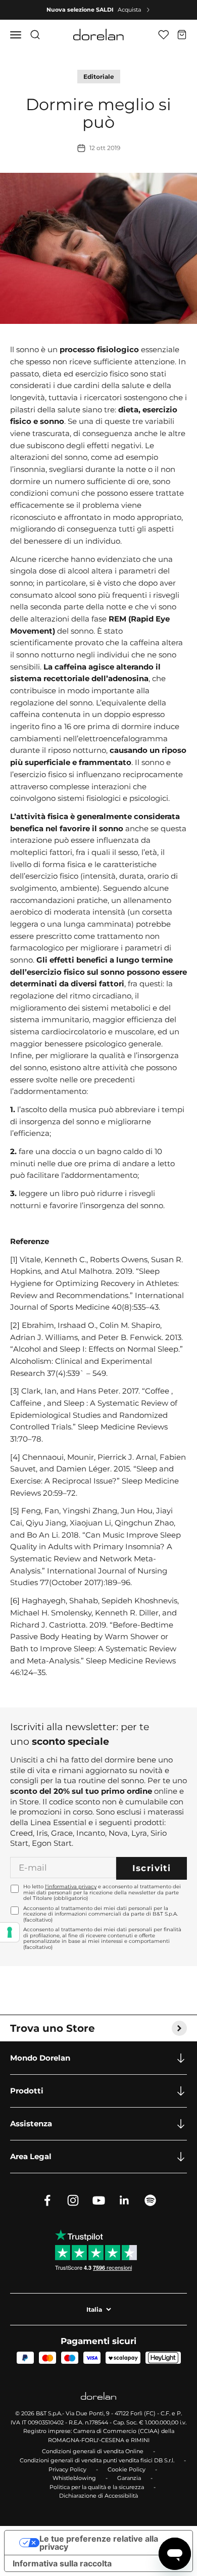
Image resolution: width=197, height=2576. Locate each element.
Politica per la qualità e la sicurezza (97, 2487)
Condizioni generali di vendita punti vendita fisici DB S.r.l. (97, 2460)
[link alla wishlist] (163, 35)
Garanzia (129, 2478)
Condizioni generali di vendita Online (93, 2451)
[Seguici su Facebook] (47, 2200)
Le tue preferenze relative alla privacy (99, 2543)
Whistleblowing (74, 2478)
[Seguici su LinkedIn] (125, 2200)
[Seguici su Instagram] (73, 2200)
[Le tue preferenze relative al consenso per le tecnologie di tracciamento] (10, 1932)
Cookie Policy (127, 2469)
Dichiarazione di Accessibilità (98, 2496)
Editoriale (99, 77)
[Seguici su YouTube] (99, 2200)
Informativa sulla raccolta (62, 2563)
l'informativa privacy (71, 1887)
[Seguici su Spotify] (150, 2200)
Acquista (129, 10)
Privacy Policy (67, 2469)
